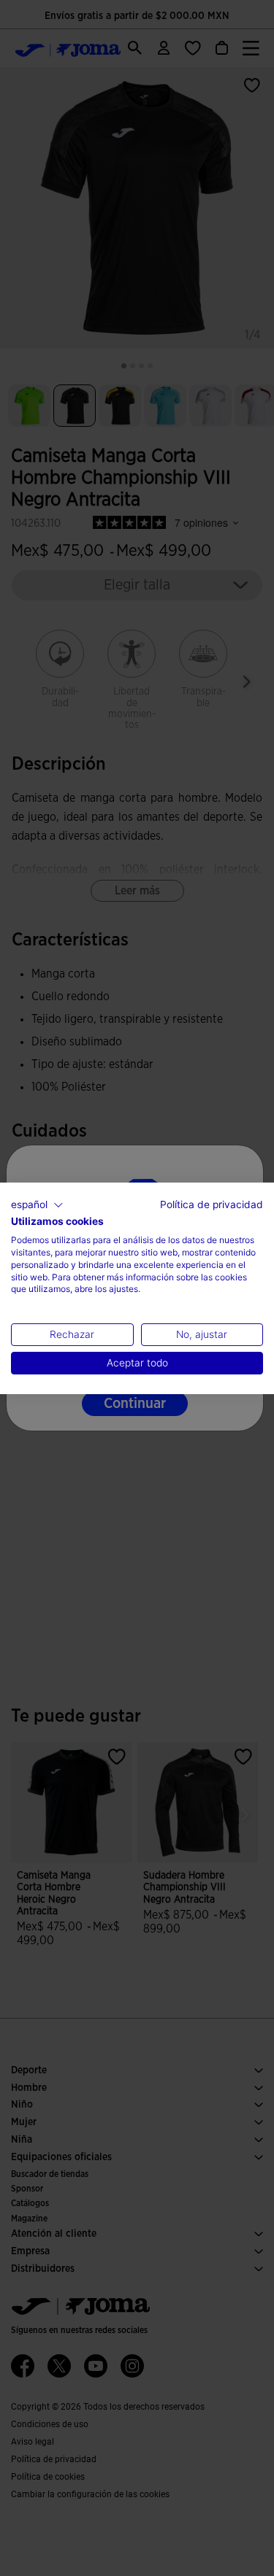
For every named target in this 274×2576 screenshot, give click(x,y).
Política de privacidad (212, 1204)
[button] (37, 1204)
